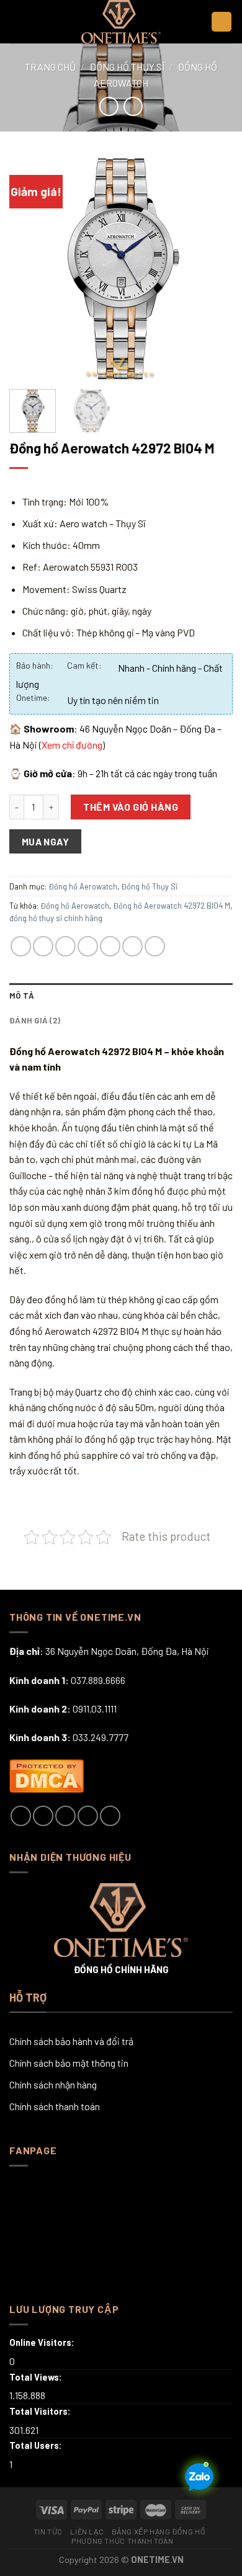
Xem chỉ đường (72, 745)
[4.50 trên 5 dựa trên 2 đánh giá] (121, 484)
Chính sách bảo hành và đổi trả (71, 2041)
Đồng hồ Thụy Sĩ (127, 67)
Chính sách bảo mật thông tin (69, 2063)
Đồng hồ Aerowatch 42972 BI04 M (172, 906)
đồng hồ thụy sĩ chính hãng (56, 918)
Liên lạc (87, 2531)
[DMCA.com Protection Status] (47, 1774)
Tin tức (48, 2531)
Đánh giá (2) (35, 1020)
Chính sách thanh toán (55, 2106)
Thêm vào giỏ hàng (131, 807)
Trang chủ (50, 67)
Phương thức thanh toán (122, 2541)
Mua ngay (46, 841)
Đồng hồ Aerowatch (83, 886)
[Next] (213, 268)
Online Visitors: (43, 2342)
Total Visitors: (41, 2411)
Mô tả (22, 996)
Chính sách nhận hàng (53, 2084)
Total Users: (37, 2445)
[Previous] (29, 268)
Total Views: (37, 2377)
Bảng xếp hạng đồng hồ (159, 2531)
